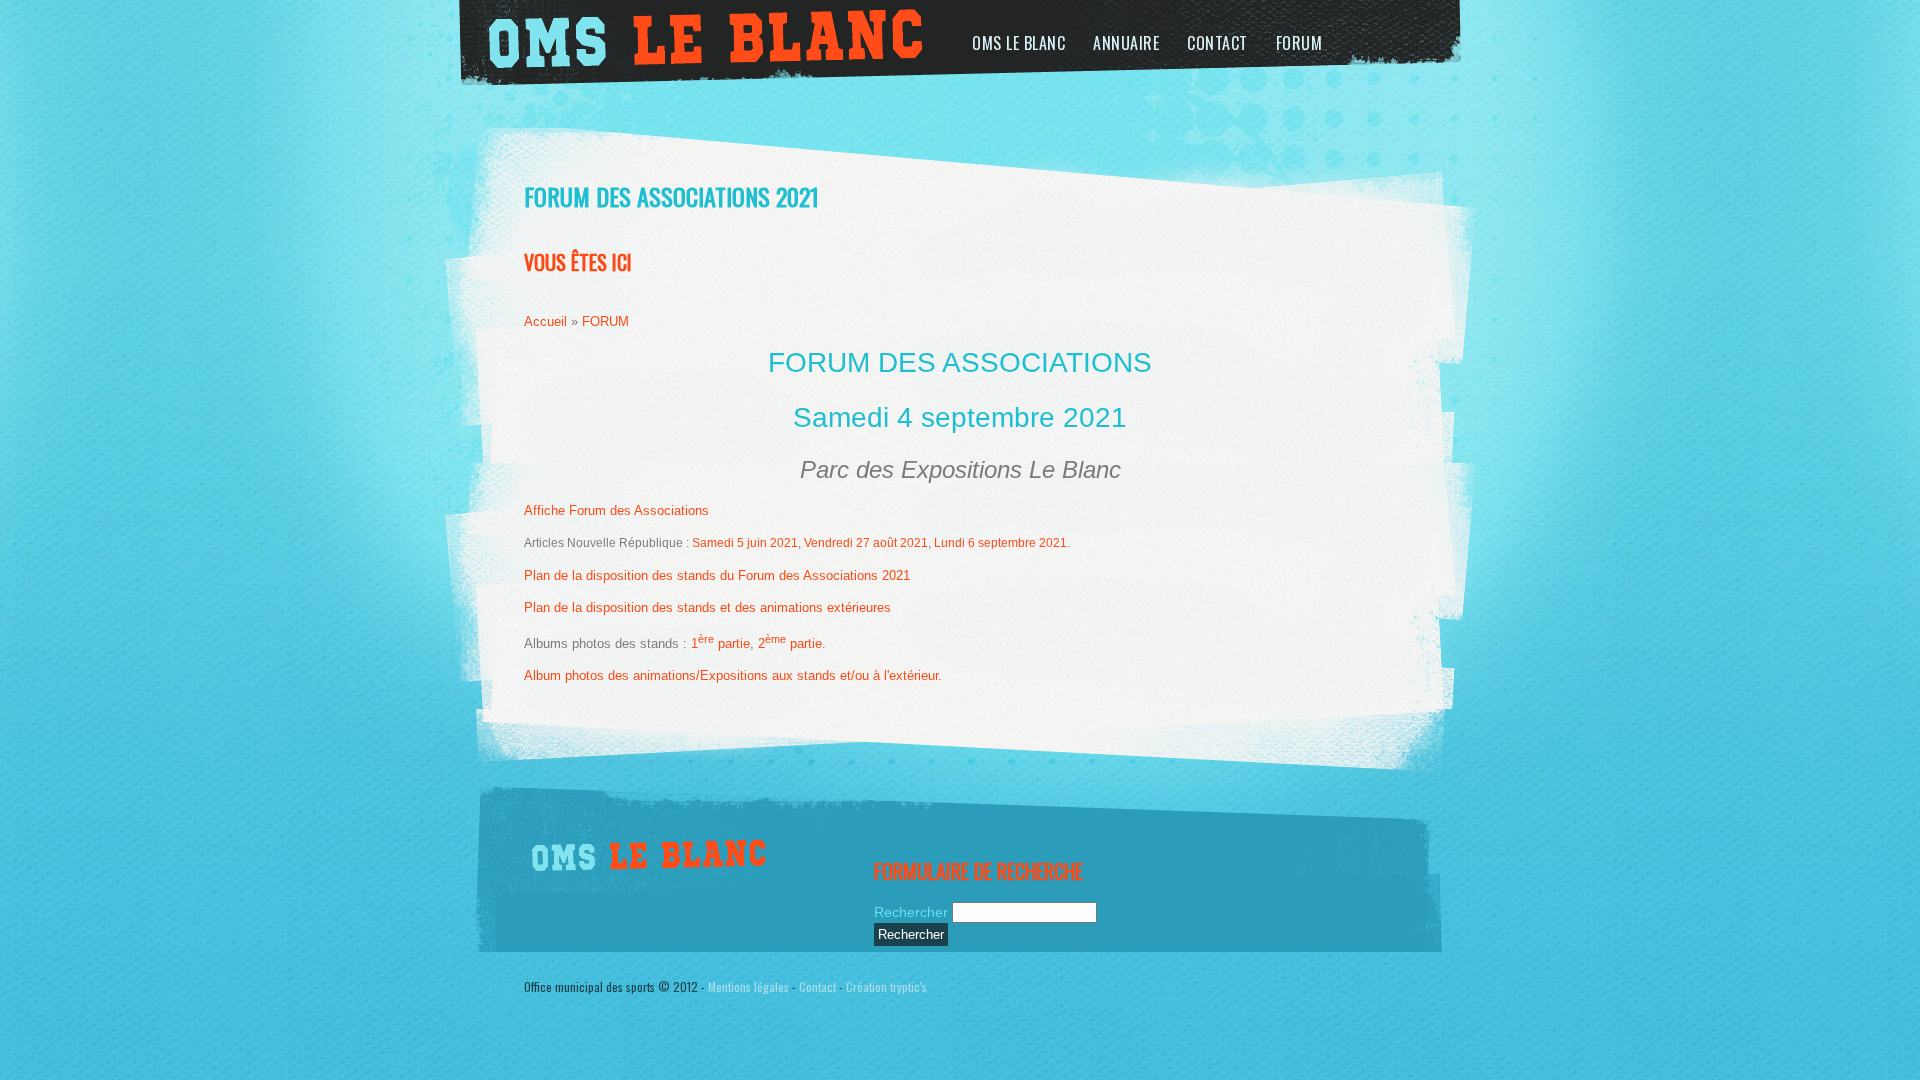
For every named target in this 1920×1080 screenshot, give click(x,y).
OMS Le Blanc (1018, 43)
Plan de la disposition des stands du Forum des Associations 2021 (717, 575)
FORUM (1299, 43)
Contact (1217, 43)
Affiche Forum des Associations (616, 510)
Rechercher (913, 912)
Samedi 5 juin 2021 (745, 543)
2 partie (790, 643)
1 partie (720, 643)
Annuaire (1126, 43)
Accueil (545, 321)
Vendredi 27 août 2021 (866, 543)
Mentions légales (748, 986)
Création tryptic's (886, 986)
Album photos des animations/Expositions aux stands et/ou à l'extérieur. (733, 675)
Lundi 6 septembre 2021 (1000, 543)
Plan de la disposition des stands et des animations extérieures (707, 607)
